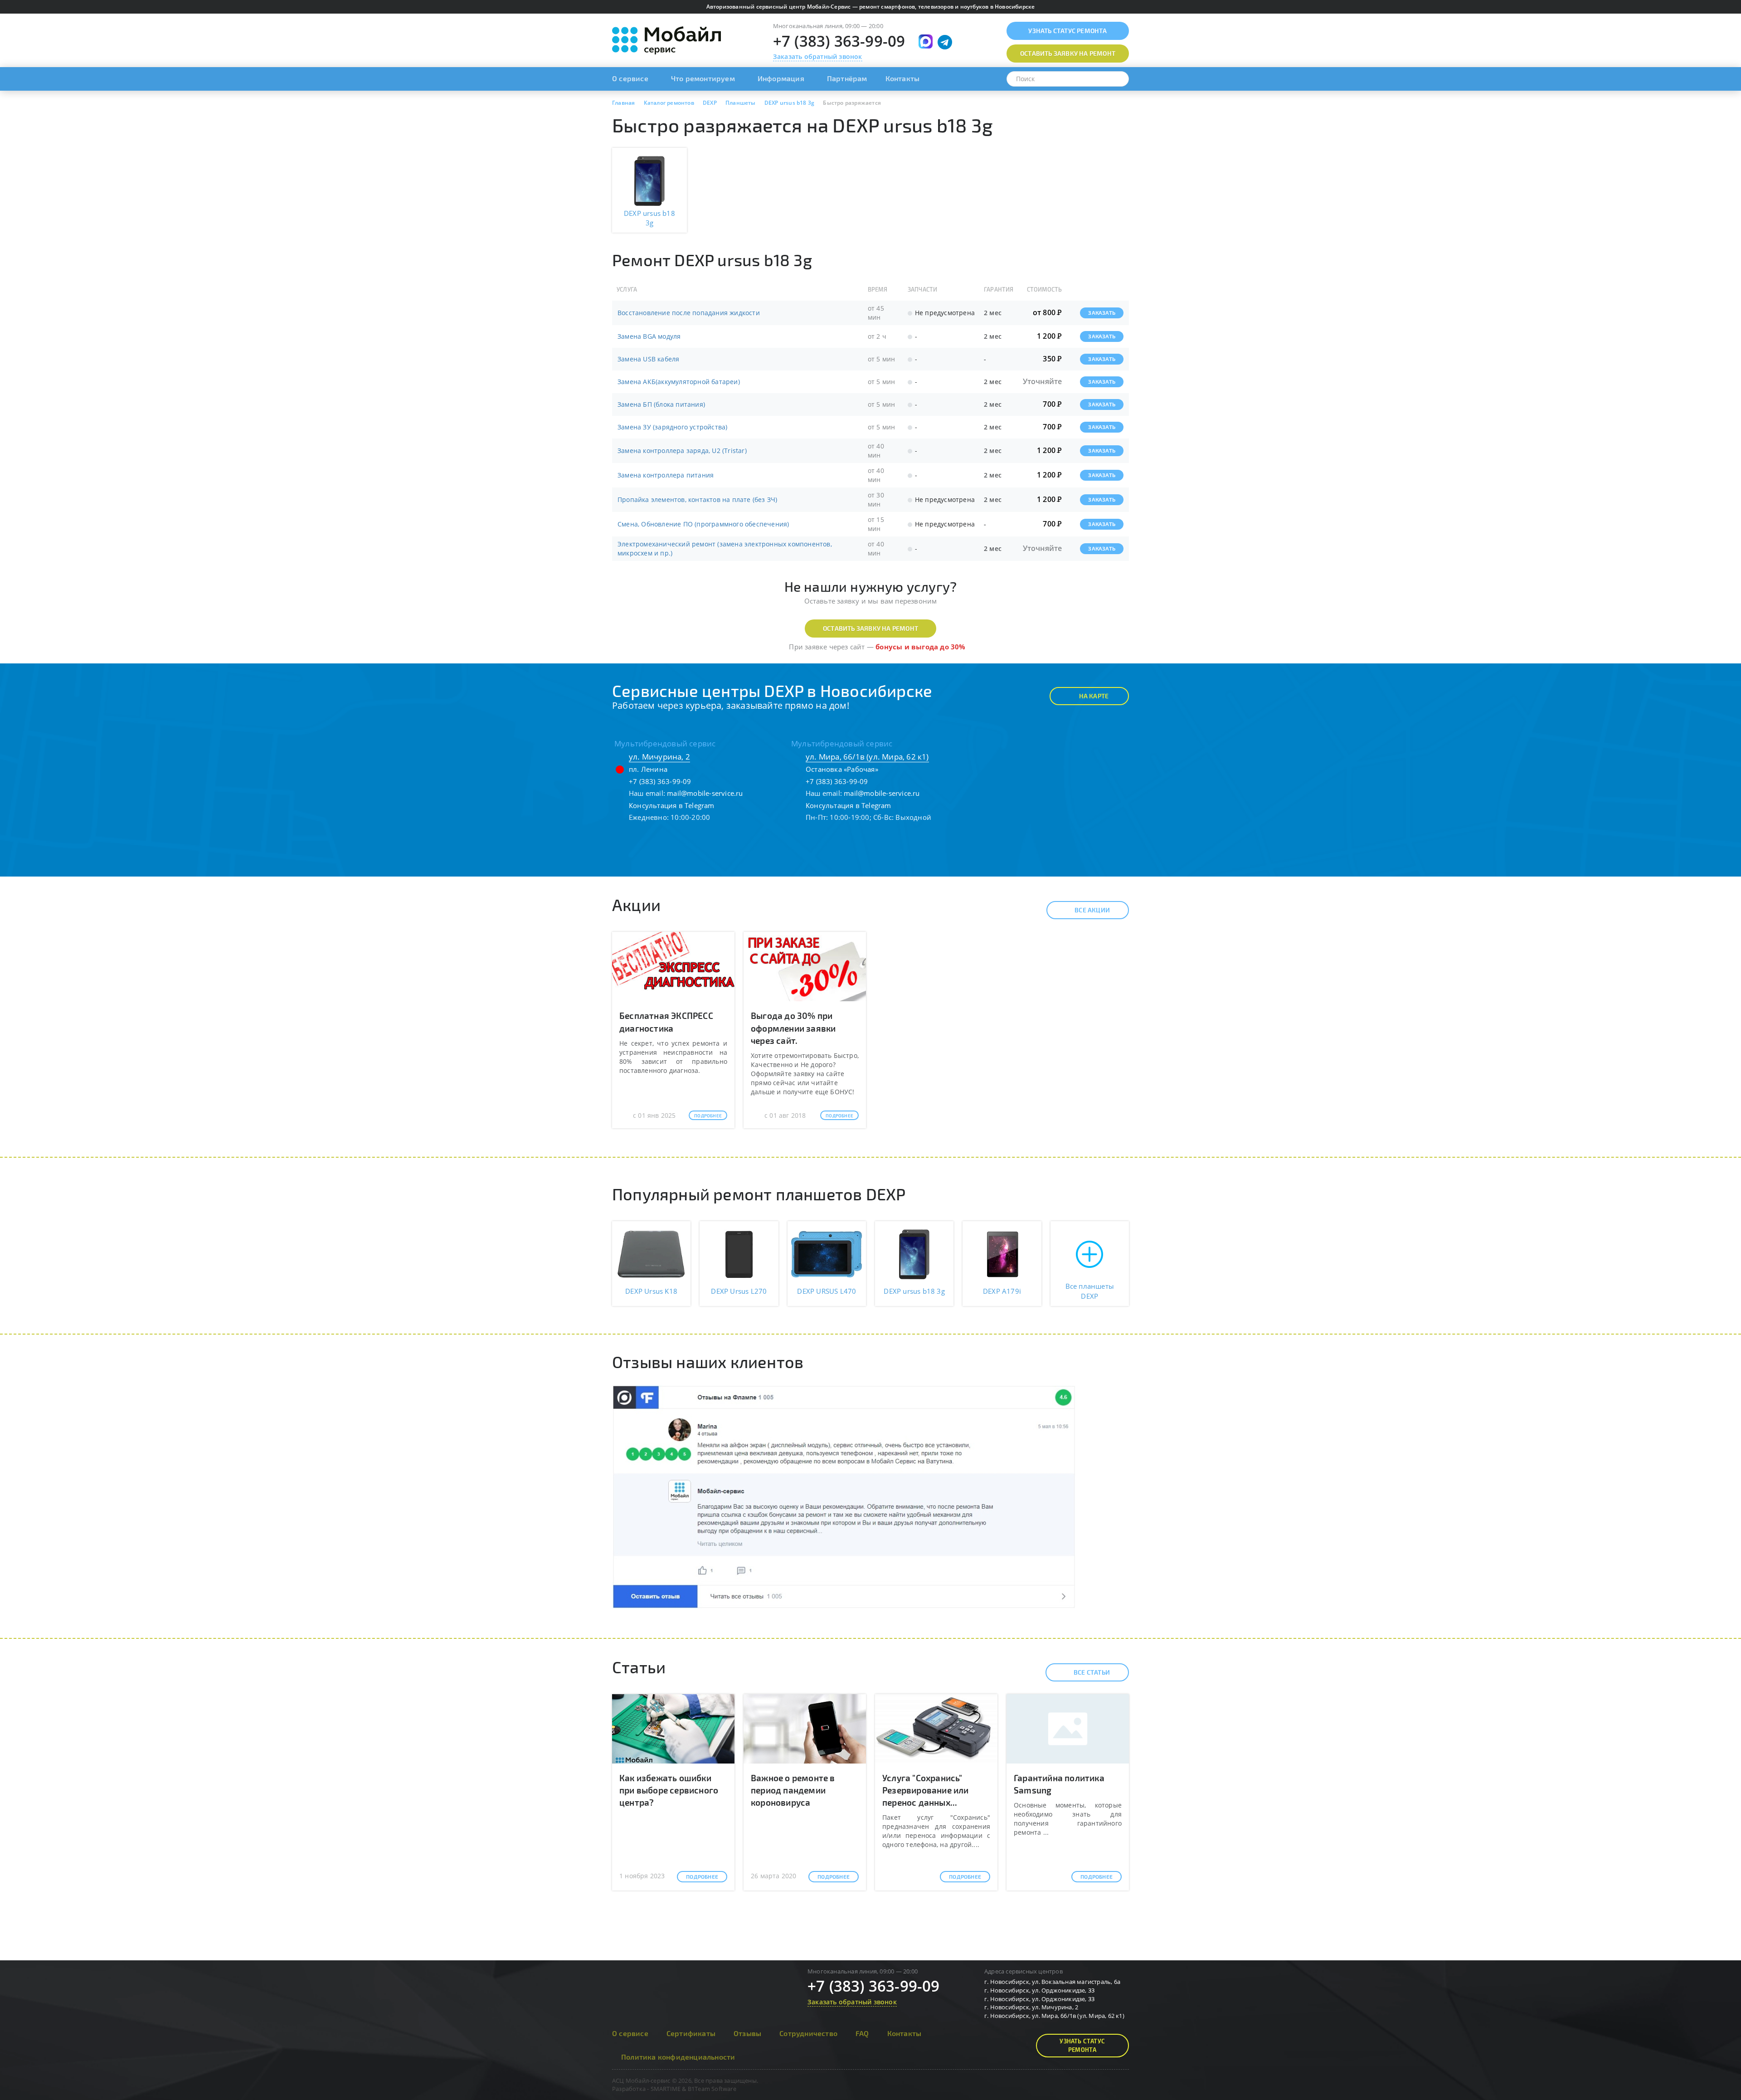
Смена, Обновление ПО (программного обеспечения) (703, 524)
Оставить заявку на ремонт (870, 628)
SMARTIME (666, 2089)
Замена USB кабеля (648, 359)
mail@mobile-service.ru (705, 793)
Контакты (903, 78)
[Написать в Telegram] (945, 42)
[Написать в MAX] (926, 41)
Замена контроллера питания (666, 475)
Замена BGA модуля (649, 336)
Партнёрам (847, 78)
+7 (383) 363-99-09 (839, 41)
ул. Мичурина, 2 (659, 757)
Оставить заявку (1068, 53)
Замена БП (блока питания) (661, 404)
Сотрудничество (808, 2033)
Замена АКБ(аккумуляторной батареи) (679, 382)
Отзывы (747, 2033)
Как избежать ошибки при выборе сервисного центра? (669, 1790)
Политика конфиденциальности (678, 2057)
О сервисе (630, 78)
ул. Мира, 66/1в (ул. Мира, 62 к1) (867, 757)
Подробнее (708, 1116)
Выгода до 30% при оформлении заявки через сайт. (793, 1028)
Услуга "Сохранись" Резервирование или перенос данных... (926, 1790)
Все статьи (1092, 1672)
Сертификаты (691, 2033)
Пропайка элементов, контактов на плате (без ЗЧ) (697, 499)
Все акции (1092, 910)
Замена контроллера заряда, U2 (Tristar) (682, 451)
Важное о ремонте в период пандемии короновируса (793, 1790)
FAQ (862, 2033)
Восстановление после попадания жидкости (689, 313)
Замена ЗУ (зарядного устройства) (672, 427)
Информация (781, 78)
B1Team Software (712, 2089)
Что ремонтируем (703, 78)
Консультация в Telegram (672, 805)
